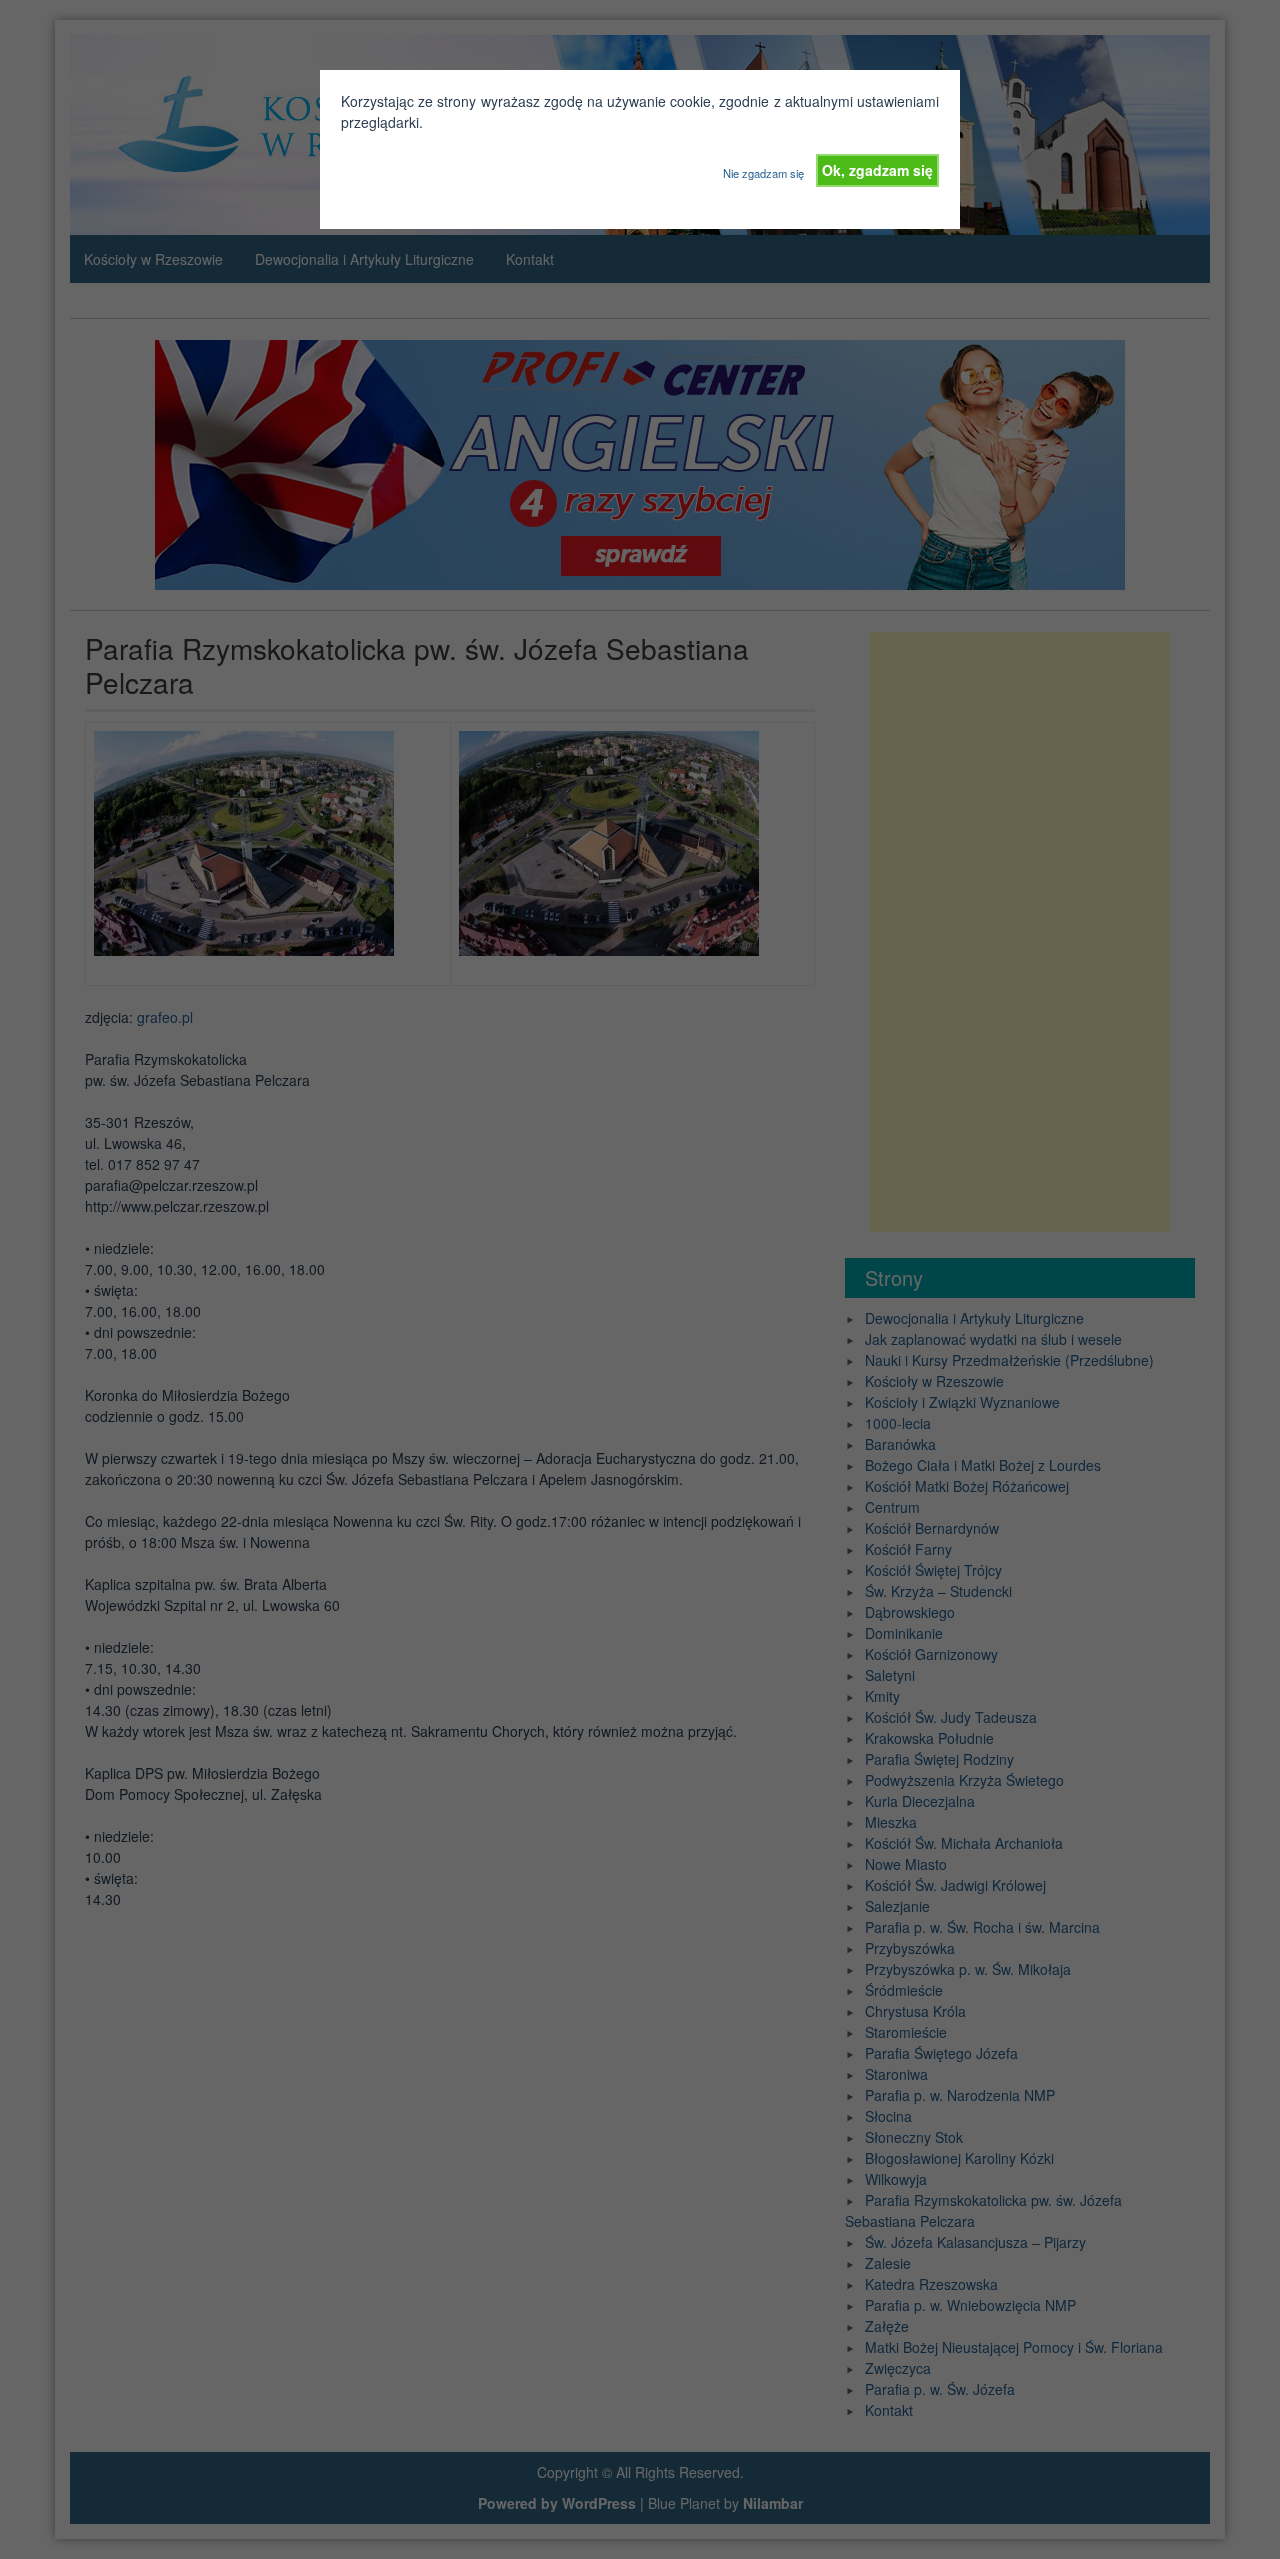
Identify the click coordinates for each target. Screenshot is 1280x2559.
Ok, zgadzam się (877, 170)
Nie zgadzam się (763, 173)
